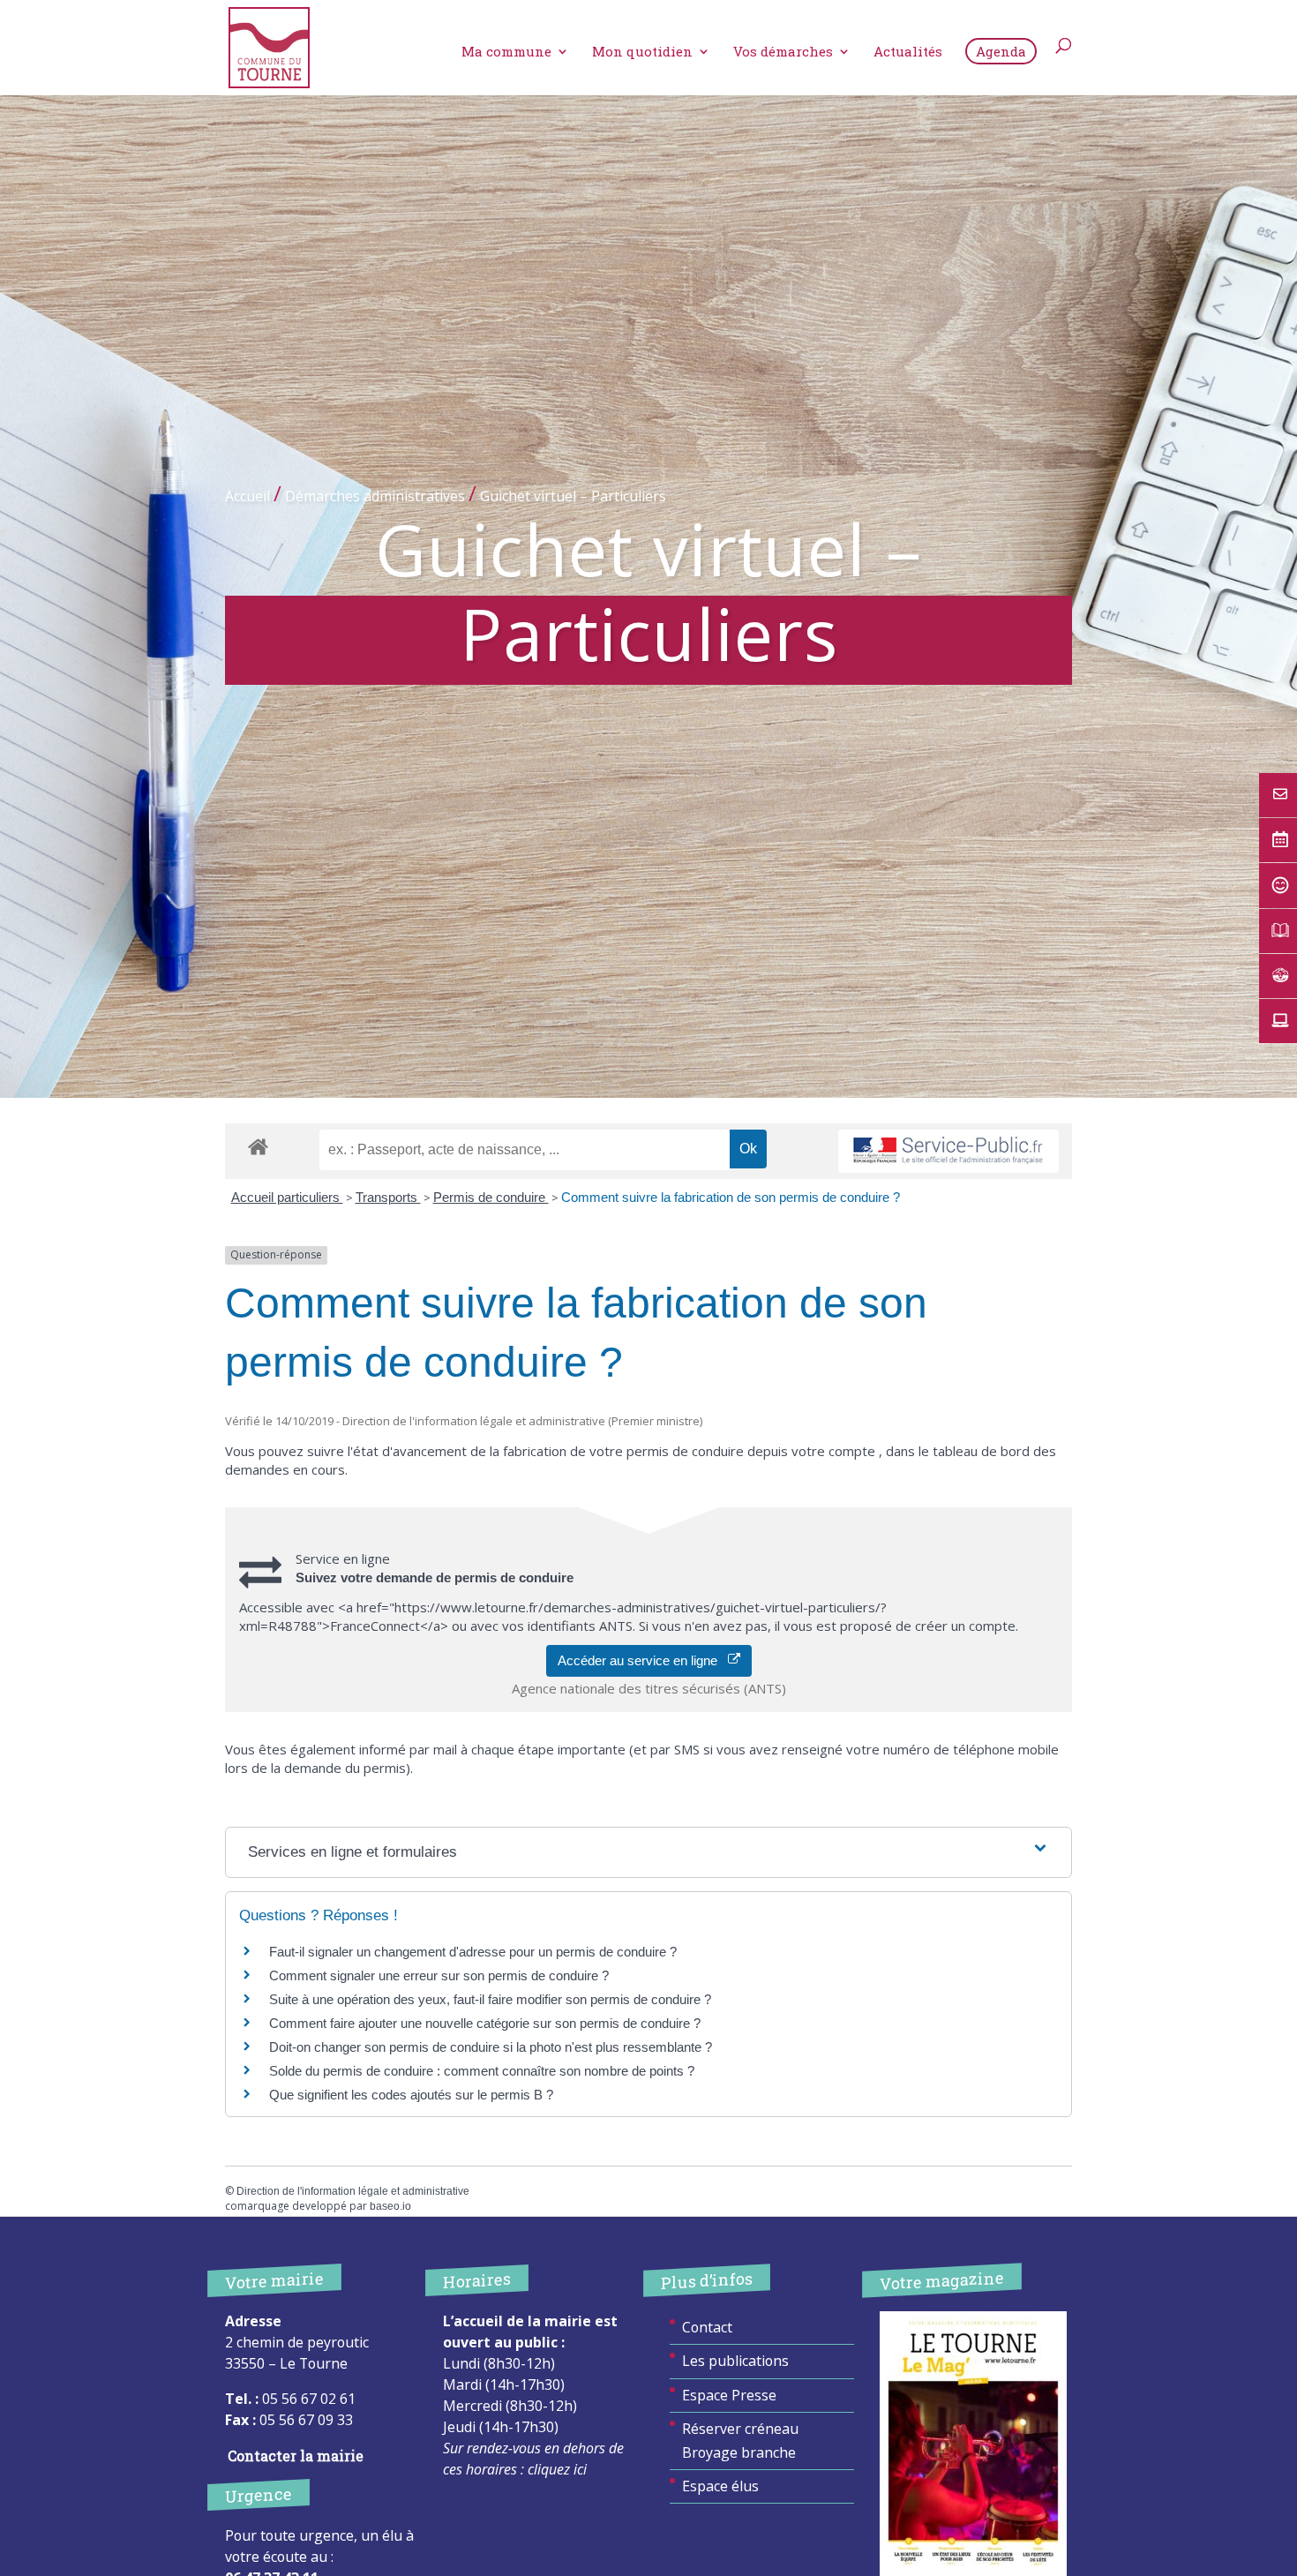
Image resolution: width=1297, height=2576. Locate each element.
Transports (388, 1197)
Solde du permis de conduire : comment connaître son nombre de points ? (482, 2071)
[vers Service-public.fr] (948, 1151)
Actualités (908, 53)
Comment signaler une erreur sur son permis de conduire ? (439, 1975)
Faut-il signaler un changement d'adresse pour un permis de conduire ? (473, 1952)
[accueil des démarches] (258, 1146)
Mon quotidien (642, 53)
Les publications (735, 2361)
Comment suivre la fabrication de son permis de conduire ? (731, 1197)
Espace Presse (729, 2395)
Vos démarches (783, 53)
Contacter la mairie (296, 2456)
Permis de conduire (491, 1197)
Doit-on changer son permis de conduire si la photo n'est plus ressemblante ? (491, 2047)
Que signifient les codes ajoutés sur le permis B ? (411, 2095)
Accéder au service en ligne (643, 1660)
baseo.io (390, 2206)
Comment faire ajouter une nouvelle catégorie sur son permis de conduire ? (485, 2023)
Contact (707, 2327)
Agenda (1001, 51)
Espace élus (720, 2486)
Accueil (247, 496)
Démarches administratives (375, 496)
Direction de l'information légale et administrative (353, 2191)
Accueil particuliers (287, 1197)
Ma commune (506, 53)
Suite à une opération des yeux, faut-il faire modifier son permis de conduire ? (490, 1999)
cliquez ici (557, 2469)
